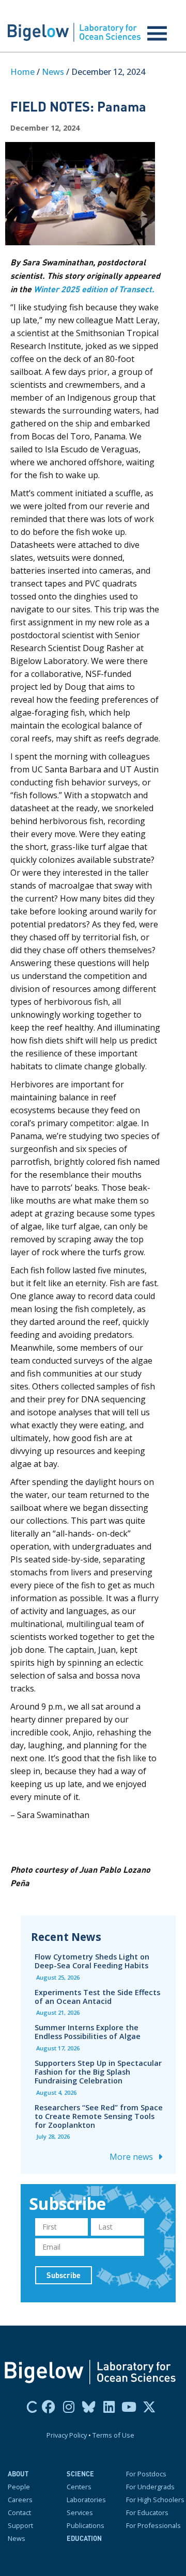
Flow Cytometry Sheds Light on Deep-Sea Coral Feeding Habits (92, 1961)
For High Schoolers (155, 2500)
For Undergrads (150, 2487)
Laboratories (86, 2500)
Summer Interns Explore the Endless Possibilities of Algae (88, 2032)
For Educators (147, 2512)
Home (22, 72)
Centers (79, 2487)
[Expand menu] (157, 34)
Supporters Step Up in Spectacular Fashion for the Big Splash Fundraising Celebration (98, 2072)
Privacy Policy (67, 2435)
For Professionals (153, 2525)
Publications (86, 2525)
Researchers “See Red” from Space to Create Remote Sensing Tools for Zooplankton (99, 2116)
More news (132, 2157)
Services (80, 2512)
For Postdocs (146, 2474)
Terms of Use (113, 2435)
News (53, 72)
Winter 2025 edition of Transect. (94, 289)
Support (20, 2525)
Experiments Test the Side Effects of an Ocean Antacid (97, 1997)
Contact (19, 2512)
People (19, 2487)
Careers (20, 2500)
